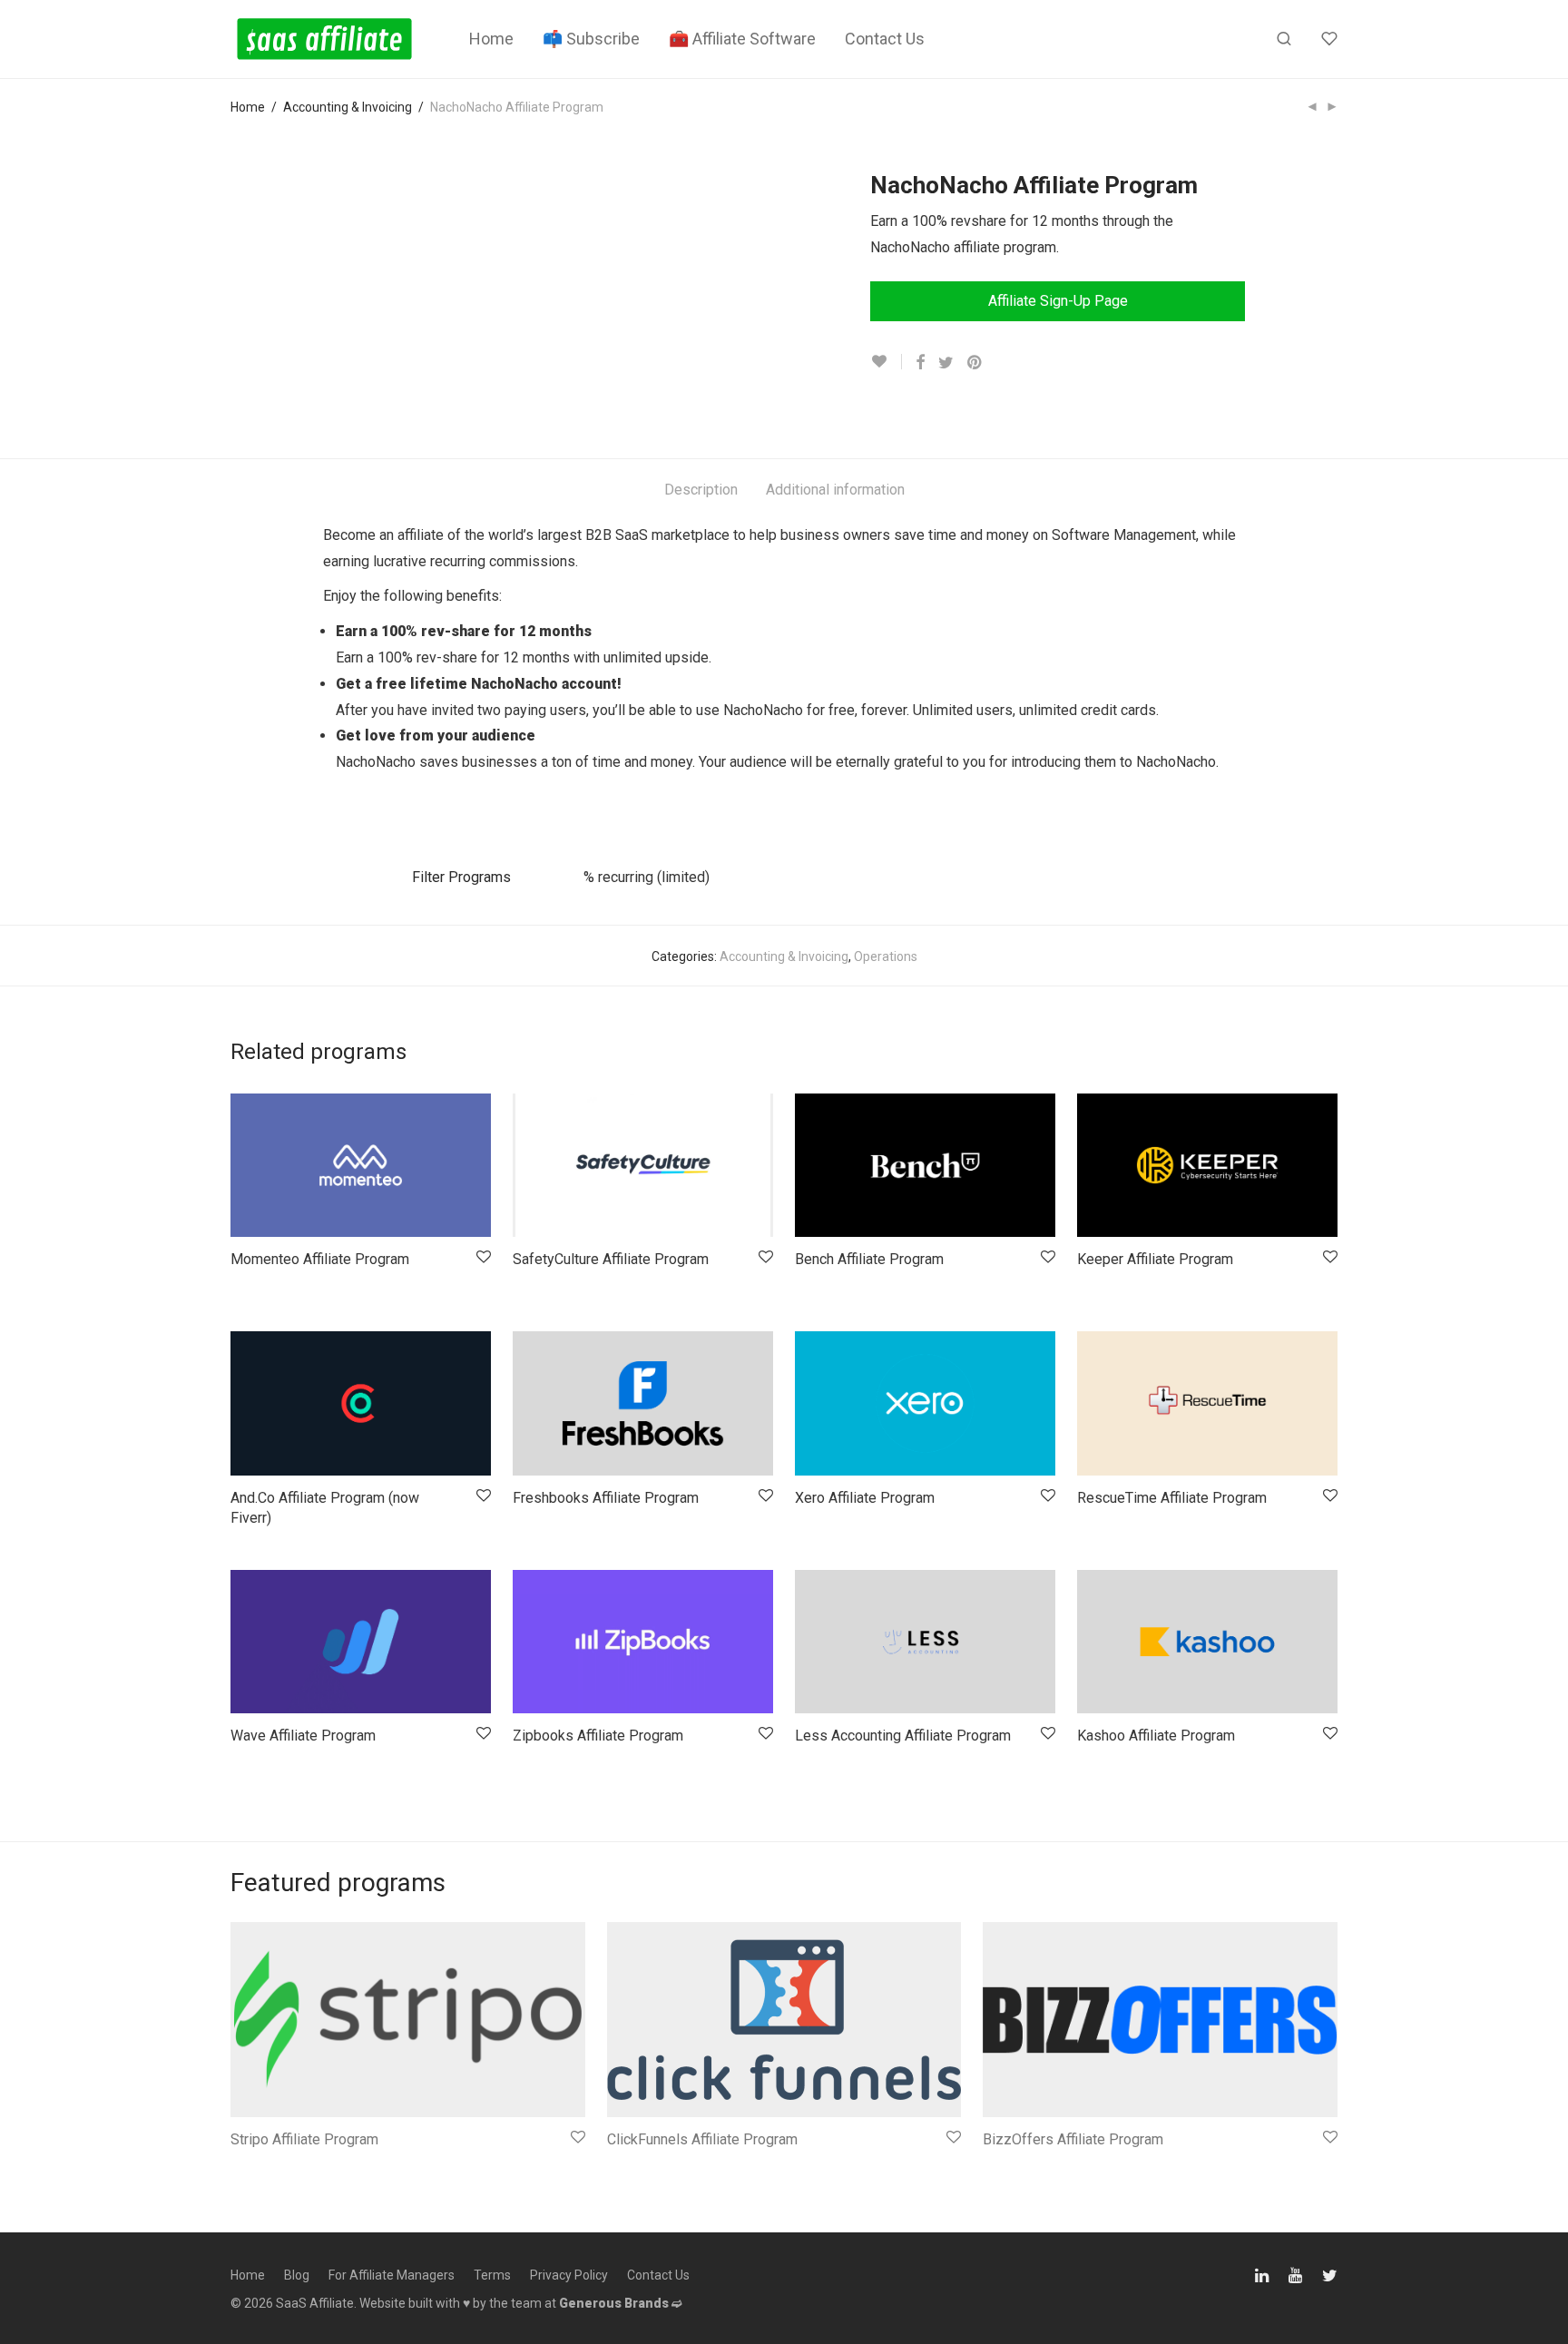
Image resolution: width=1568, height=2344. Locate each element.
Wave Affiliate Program (303, 1736)
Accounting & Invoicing (348, 107)
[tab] (701, 490)
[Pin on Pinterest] (975, 363)
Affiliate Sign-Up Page (1058, 301)
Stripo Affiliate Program (304, 2139)
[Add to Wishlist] (886, 362)
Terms (492, 2275)
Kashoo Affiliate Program (1156, 1736)
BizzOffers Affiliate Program (1073, 2139)
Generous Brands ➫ (621, 2303)
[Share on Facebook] (920, 363)
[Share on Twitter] (946, 363)
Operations (886, 956)
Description (701, 490)
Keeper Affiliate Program (1155, 1259)
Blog (297, 2275)
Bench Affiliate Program (869, 1259)
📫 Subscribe (591, 39)
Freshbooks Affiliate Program (606, 1498)
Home (491, 39)
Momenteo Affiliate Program (320, 1259)
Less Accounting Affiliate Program (903, 1736)
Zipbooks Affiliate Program (598, 1736)
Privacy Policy (569, 2275)
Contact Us (885, 39)
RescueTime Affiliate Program (1172, 1498)
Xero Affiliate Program (865, 1498)
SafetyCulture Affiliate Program (611, 1259)
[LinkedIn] (1263, 2273)
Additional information (835, 490)
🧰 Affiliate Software (742, 39)
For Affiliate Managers (392, 2275)
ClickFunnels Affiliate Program (702, 2139)
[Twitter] (1330, 2273)
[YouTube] (1297, 2273)
